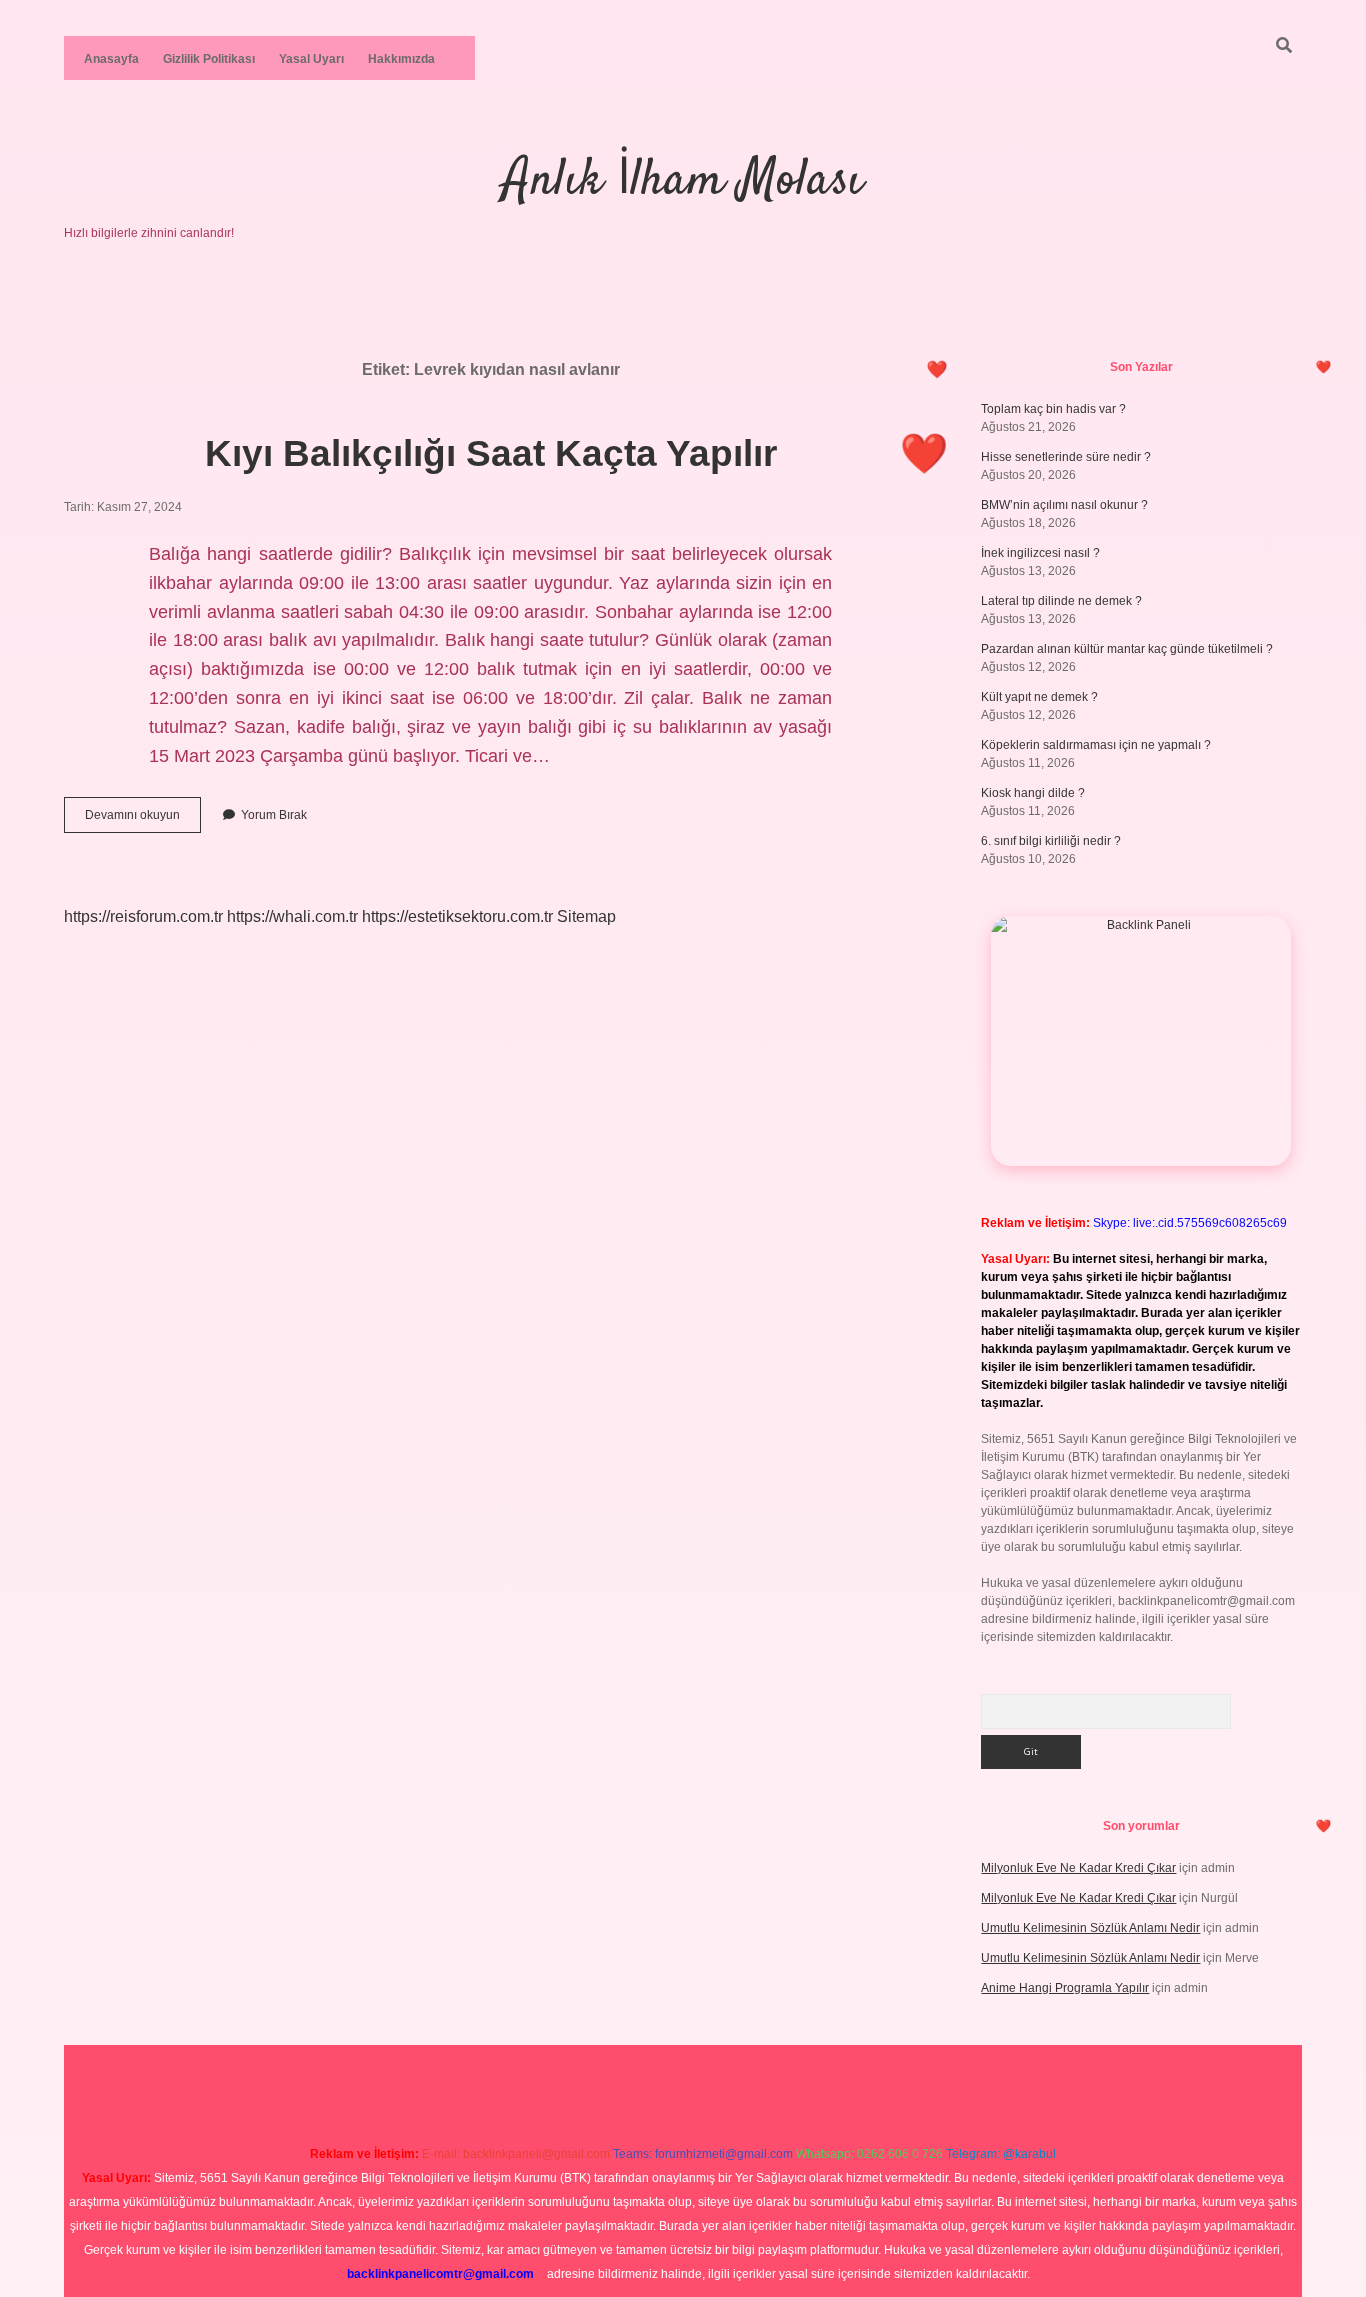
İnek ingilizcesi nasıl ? (1040, 553)
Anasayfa (111, 59)
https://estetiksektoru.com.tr (457, 916)
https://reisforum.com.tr (143, 916)
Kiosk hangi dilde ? (1033, 793)
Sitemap (586, 916)
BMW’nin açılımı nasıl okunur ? (1064, 505)
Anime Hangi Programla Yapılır (1065, 1988)
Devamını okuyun (143, 820)
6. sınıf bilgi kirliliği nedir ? (1051, 841)
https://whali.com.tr (292, 916)
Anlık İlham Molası (683, 181)
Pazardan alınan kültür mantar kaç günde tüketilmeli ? (1127, 649)
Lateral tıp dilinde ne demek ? (1061, 601)
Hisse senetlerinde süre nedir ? (1066, 457)
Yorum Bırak (274, 815)
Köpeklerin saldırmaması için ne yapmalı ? (1096, 745)
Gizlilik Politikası (209, 59)
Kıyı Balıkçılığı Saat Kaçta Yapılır (491, 453)
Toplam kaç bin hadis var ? (1053, 409)
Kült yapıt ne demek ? (1039, 697)
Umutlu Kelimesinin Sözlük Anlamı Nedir (1090, 1928)
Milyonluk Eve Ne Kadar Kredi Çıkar (1078, 1868)
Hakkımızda (401, 59)
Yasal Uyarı (311, 59)
